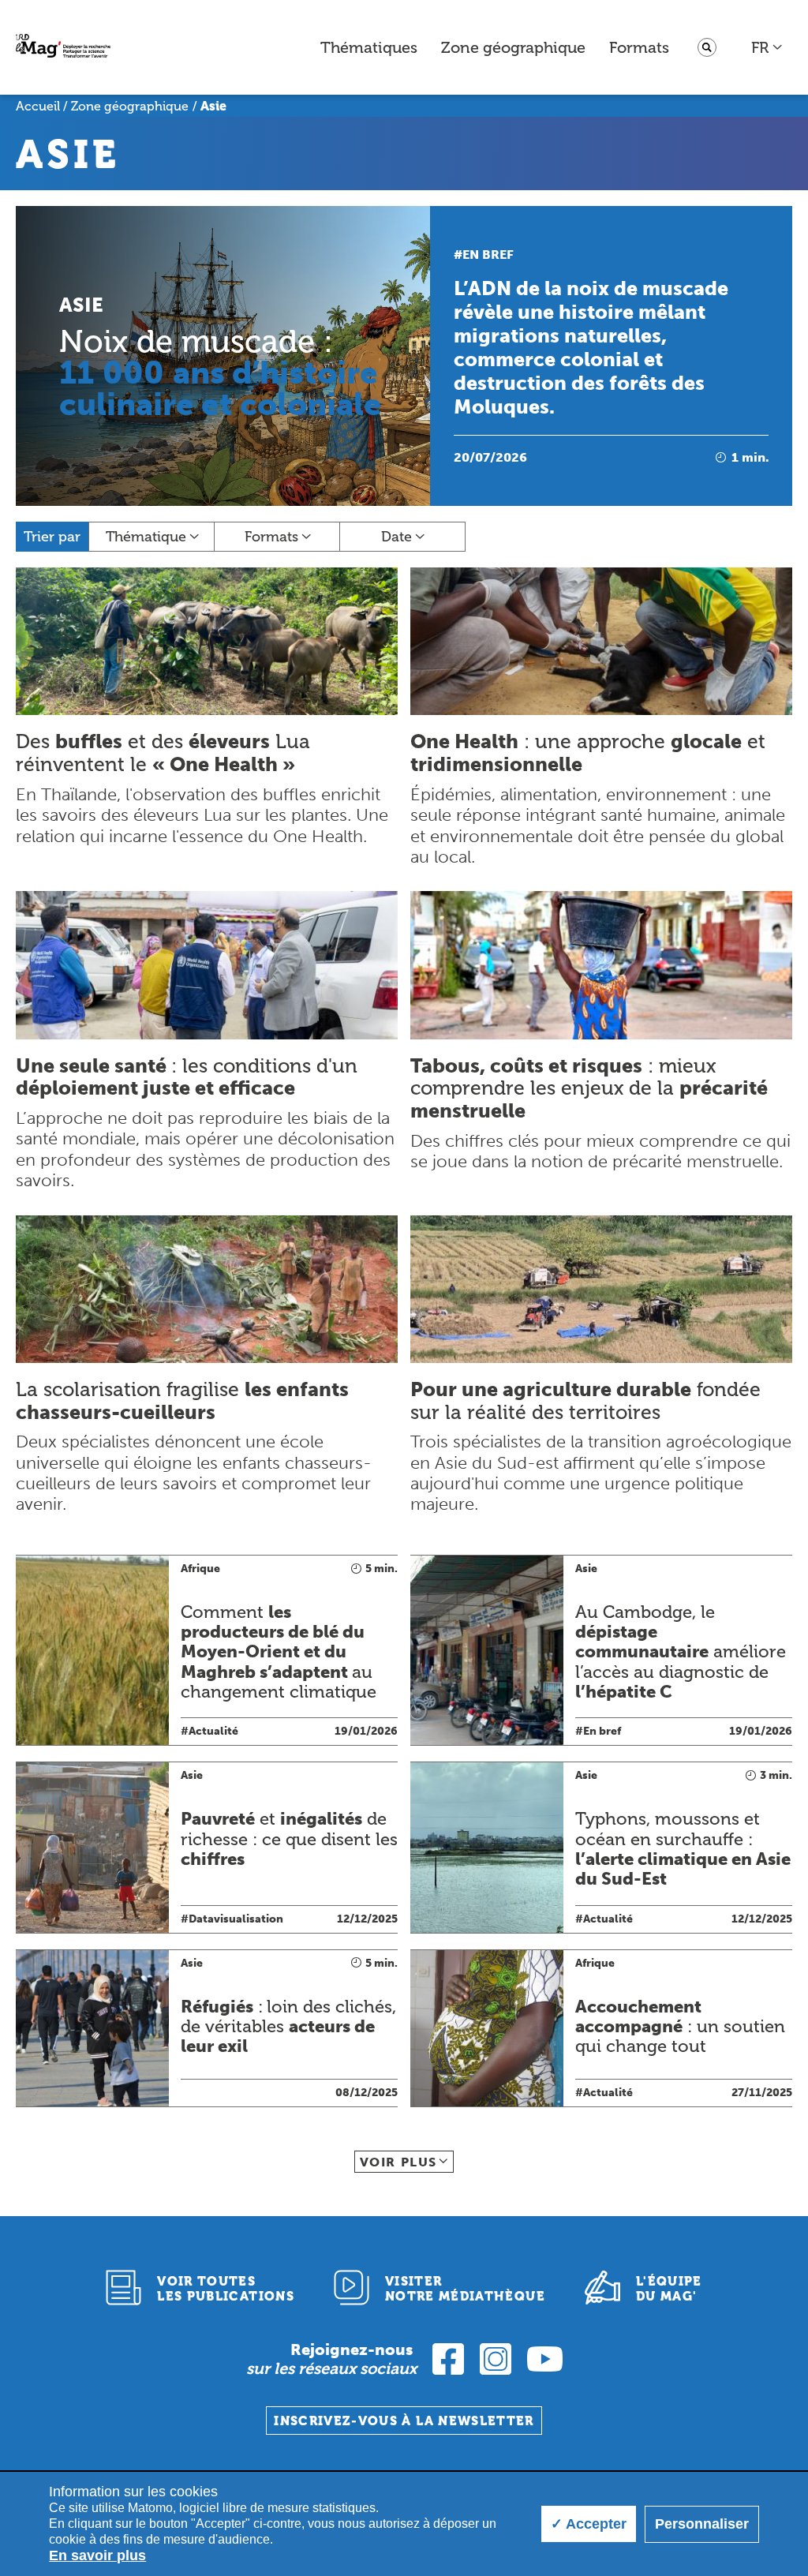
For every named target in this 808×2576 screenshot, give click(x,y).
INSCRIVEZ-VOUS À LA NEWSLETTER (404, 2421)
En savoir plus (97, 2555)
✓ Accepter (589, 2524)
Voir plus (398, 2162)
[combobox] (767, 47)
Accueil (38, 106)
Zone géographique (513, 47)
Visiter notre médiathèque (465, 2289)
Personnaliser (702, 2524)
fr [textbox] (760, 47)
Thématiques (369, 47)
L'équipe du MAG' (669, 2289)
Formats (639, 47)
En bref (488, 255)
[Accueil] (63, 48)
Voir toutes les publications (226, 2289)
